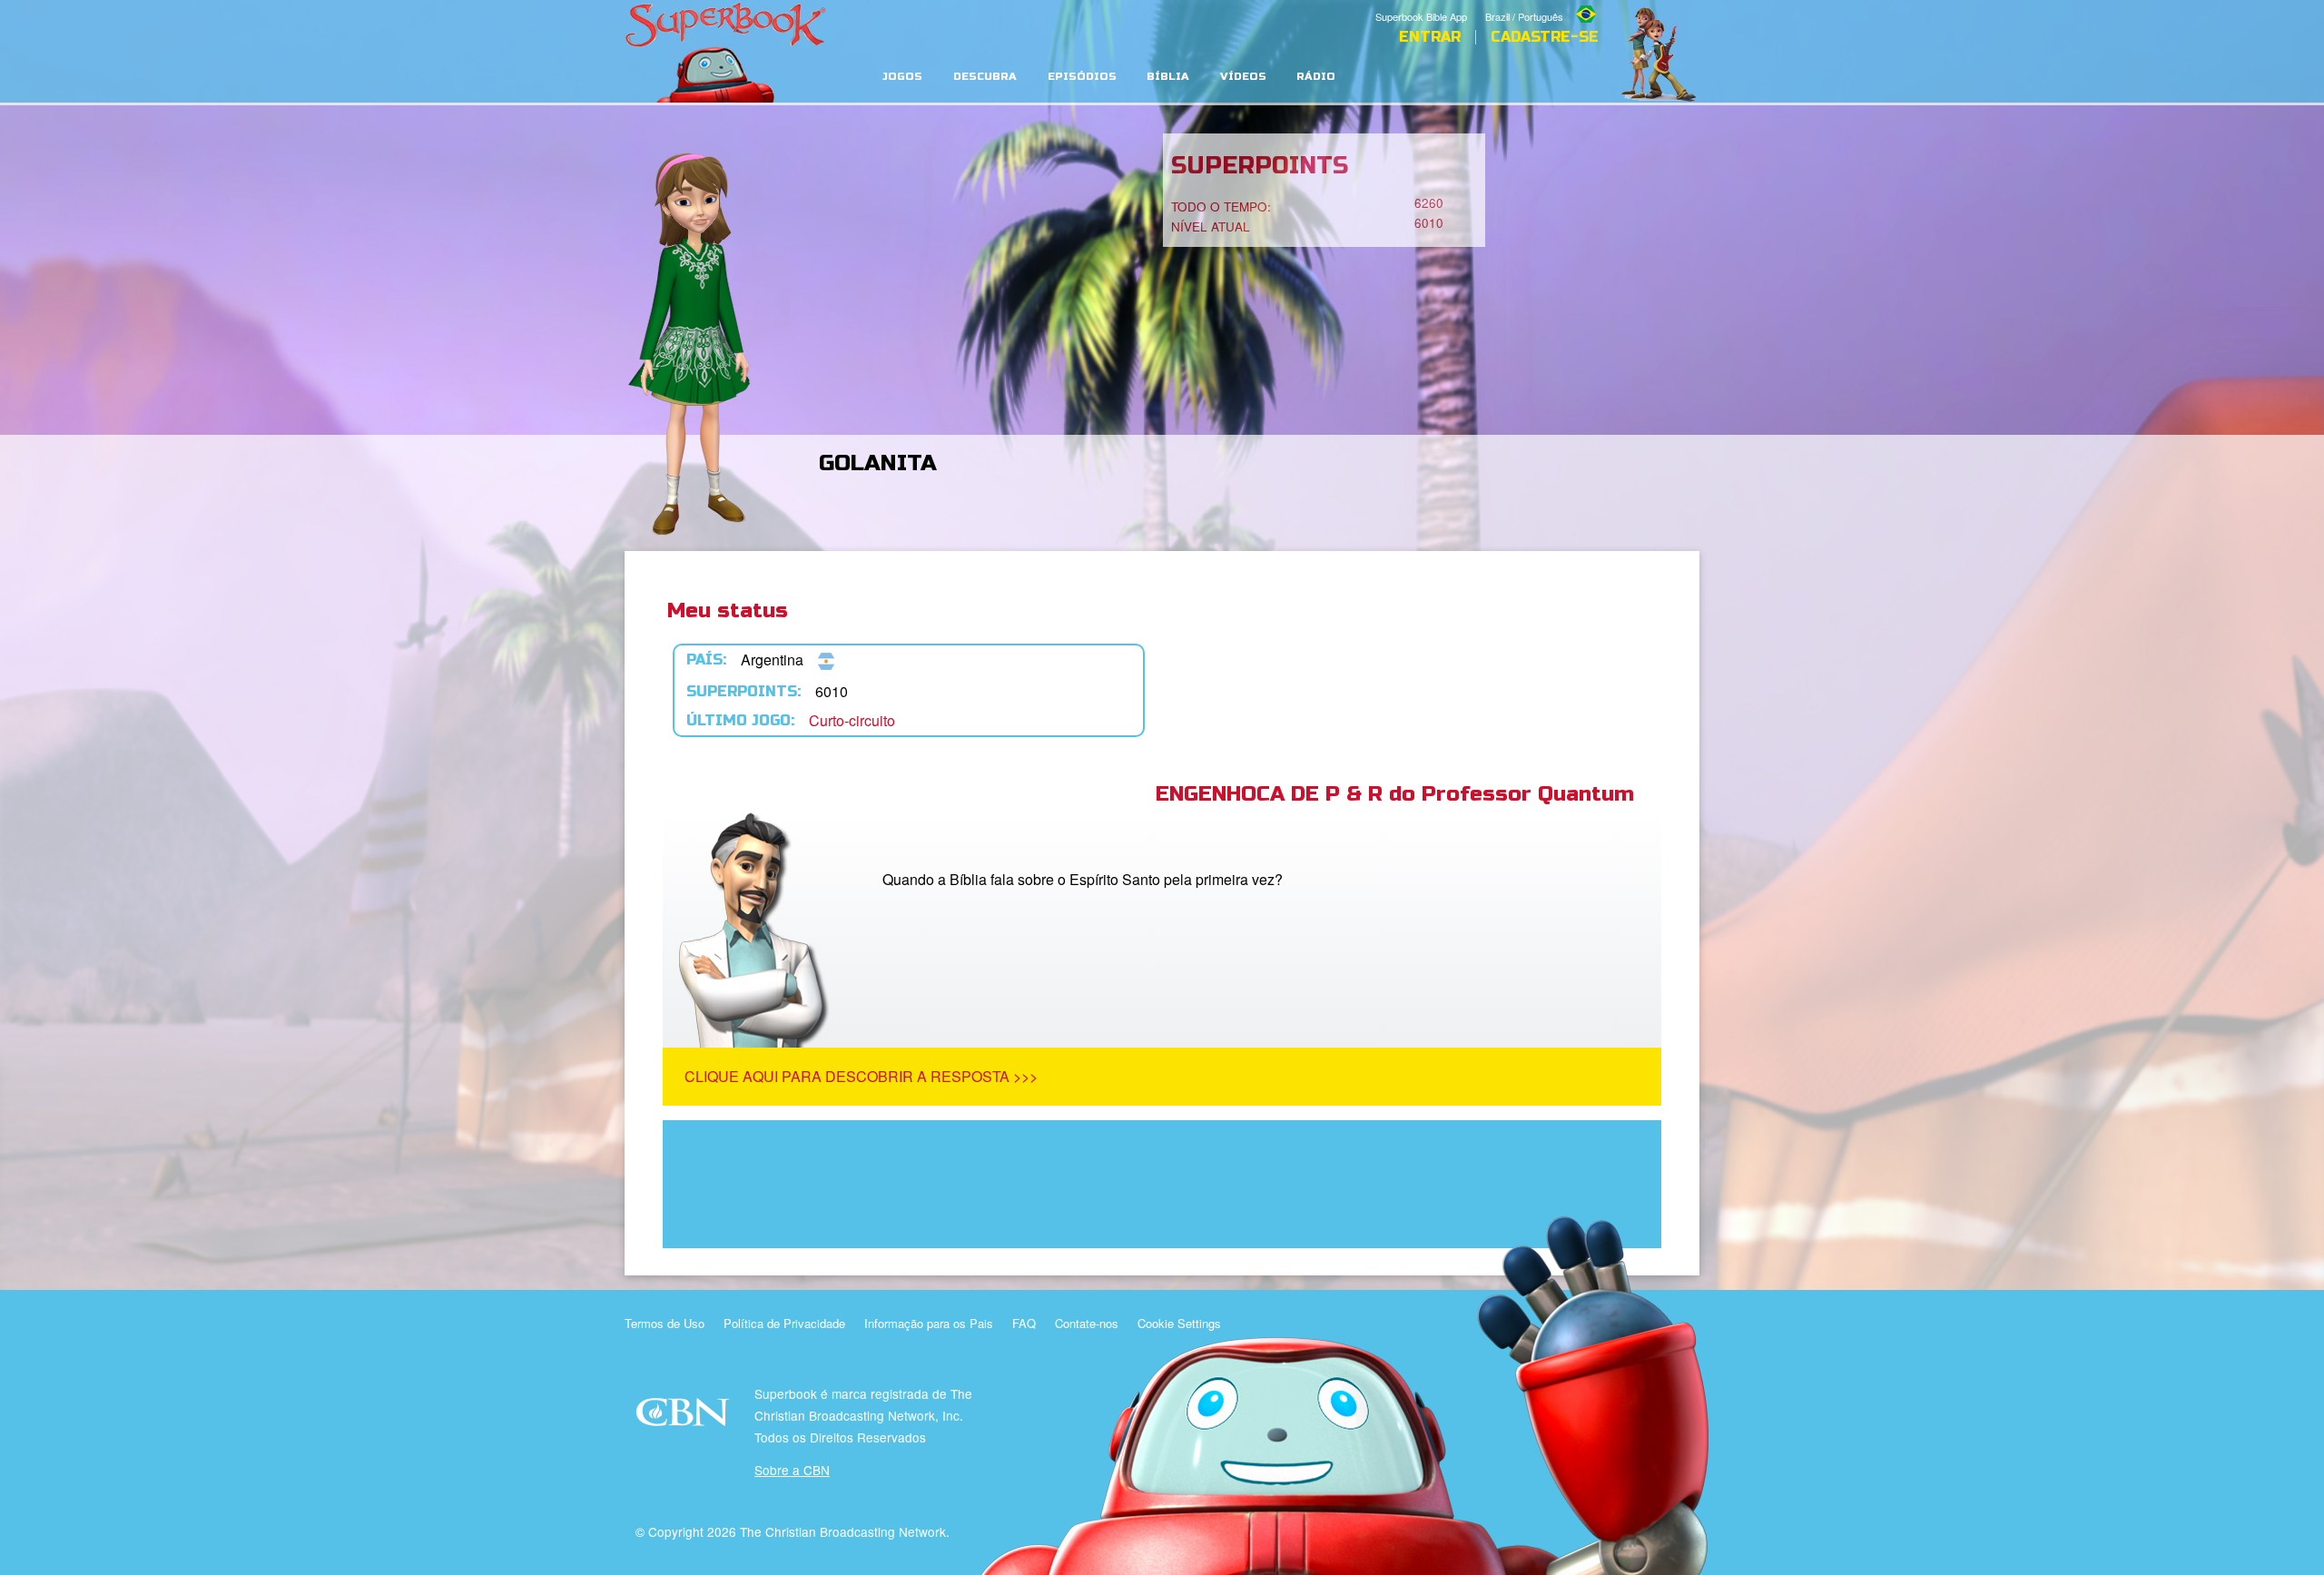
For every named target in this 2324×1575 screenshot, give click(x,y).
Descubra (985, 77)
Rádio (1316, 77)
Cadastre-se (1545, 37)
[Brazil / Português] (1542, 3)
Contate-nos (1087, 1323)
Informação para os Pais (929, 1323)
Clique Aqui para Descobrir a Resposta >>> (861, 1076)
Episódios (1082, 77)
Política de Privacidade (784, 1323)
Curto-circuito (852, 720)
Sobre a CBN (792, 1470)
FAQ (1024, 1323)
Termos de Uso (665, 1323)
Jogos (902, 77)
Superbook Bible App (1421, 16)
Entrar (1430, 37)
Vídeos (1243, 77)
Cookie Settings (1179, 1323)
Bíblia (1168, 77)
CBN (685, 1417)
